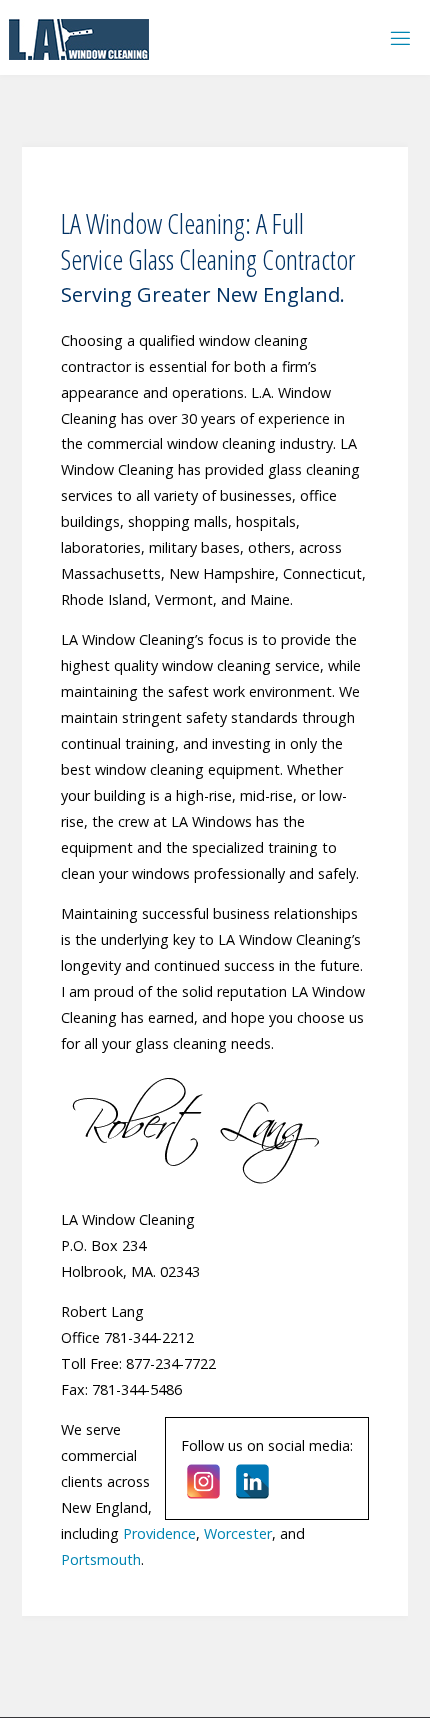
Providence (159, 1533)
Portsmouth (101, 1559)
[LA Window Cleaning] (79, 37)
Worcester (238, 1533)
